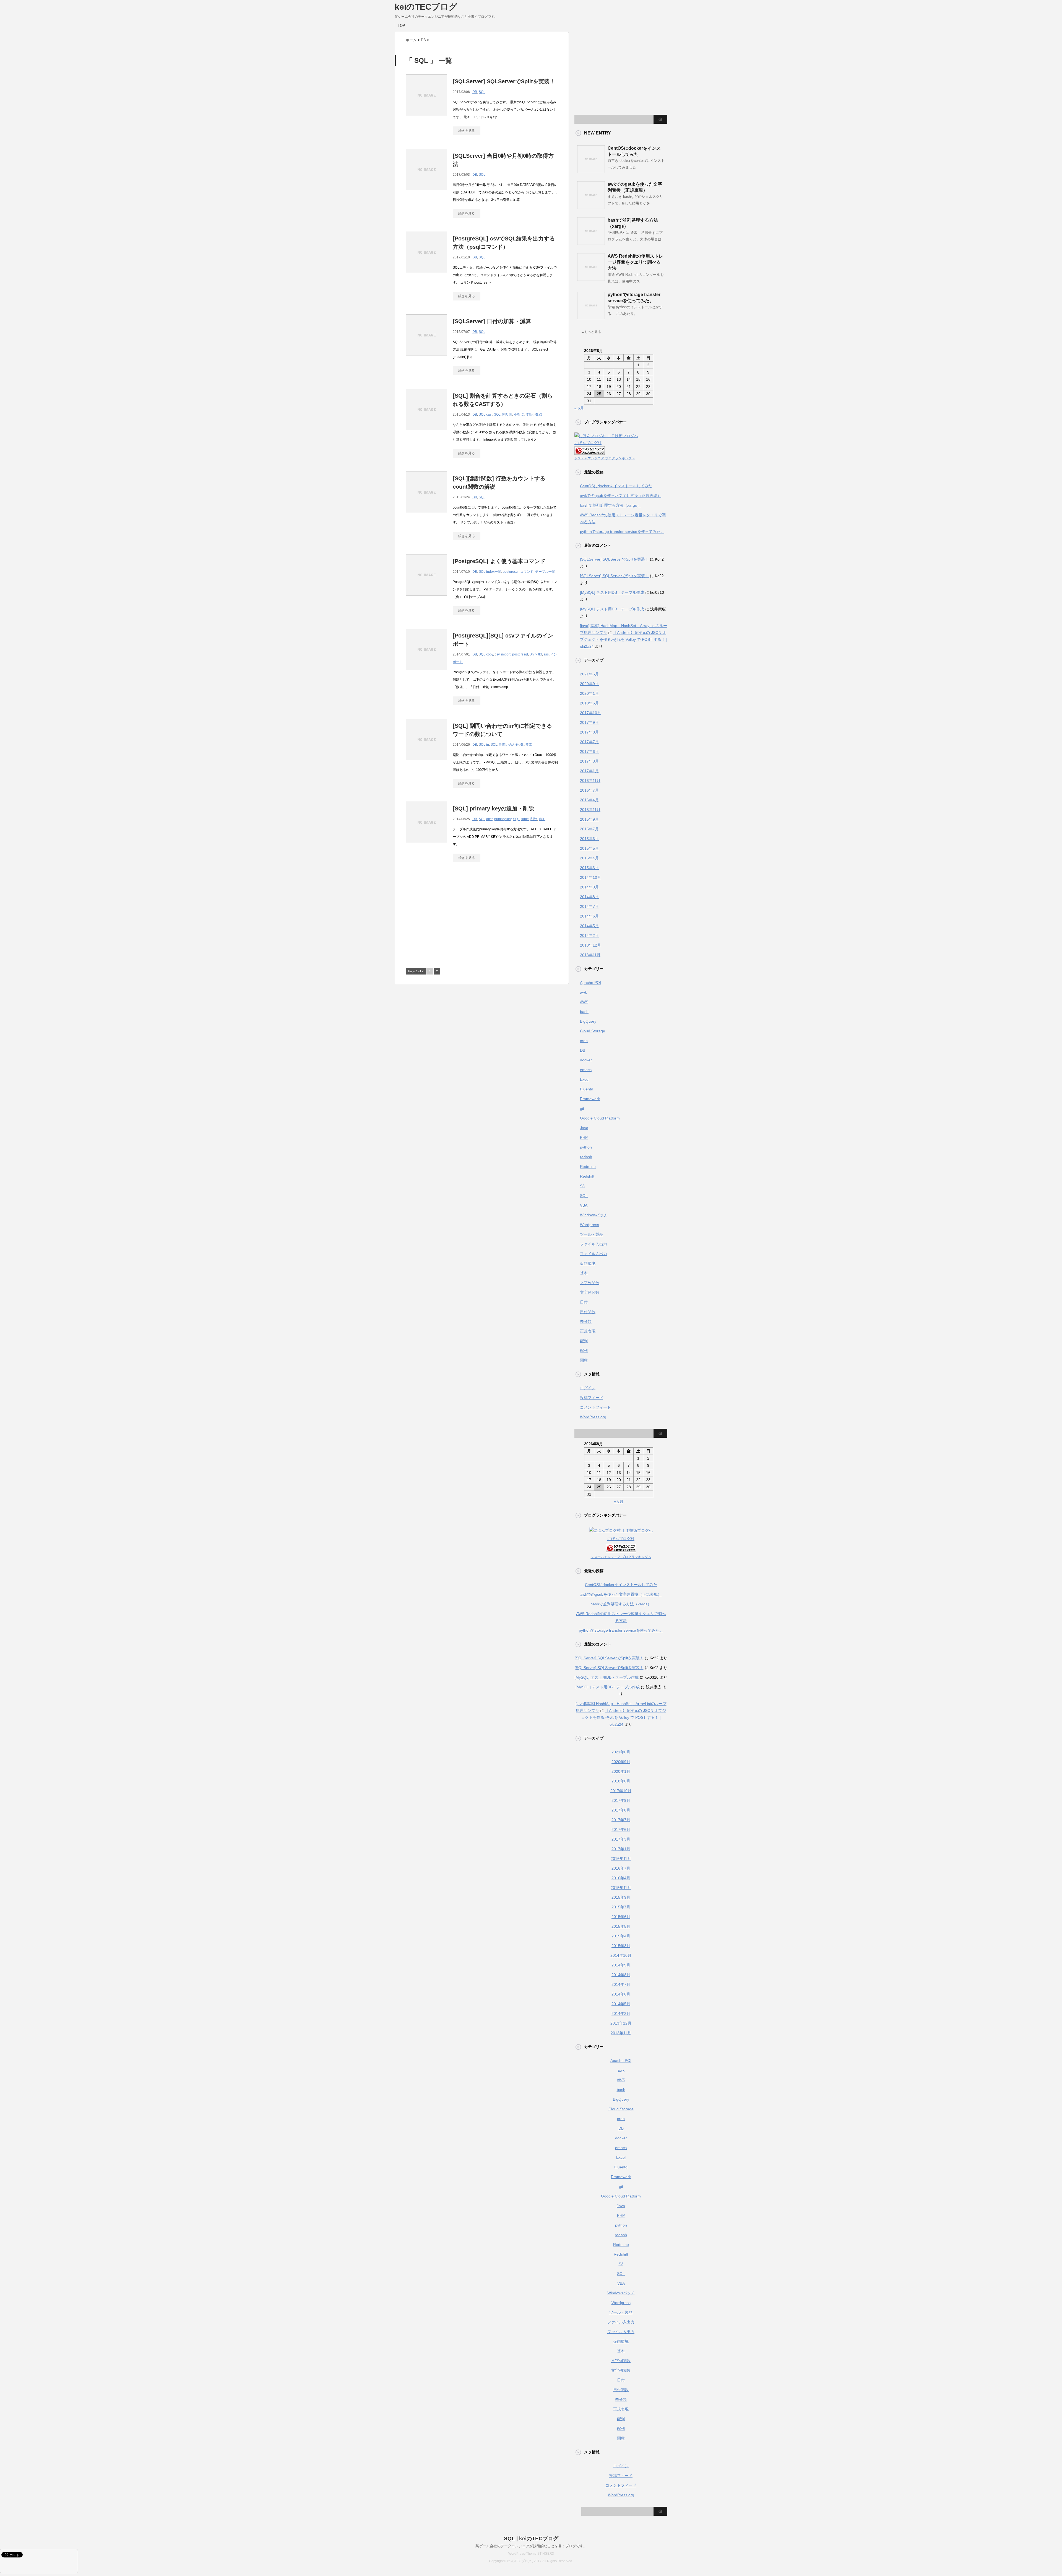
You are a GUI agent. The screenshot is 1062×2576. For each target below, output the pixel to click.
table (525, 819)
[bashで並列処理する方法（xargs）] (591, 243)
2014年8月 (589, 897)
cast (489, 414)
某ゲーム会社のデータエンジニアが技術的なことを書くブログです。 (531, 2546)
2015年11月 (590, 810)
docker (586, 1060)
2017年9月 (589, 722)
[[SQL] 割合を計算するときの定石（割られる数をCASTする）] (426, 433)
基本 (584, 1273)
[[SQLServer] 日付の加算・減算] (426, 359)
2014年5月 (589, 926)
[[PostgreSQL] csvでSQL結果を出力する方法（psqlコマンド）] (426, 276)
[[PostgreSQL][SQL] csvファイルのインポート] (426, 673)
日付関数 (588, 1312)
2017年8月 (589, 732)
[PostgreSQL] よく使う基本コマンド (499, 561)
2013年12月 (590, 945)
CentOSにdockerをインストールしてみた (616, 486)
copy (490, 654)
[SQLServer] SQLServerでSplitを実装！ (504, 81)
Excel (585, 1079)
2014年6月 (589, 916)
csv (497, 654)
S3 (582, 1186)
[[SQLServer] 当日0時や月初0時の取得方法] (426, 193)
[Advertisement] (452, 918)
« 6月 (579, 408)
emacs (586, 1070)
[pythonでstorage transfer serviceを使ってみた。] (591, 317)
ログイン (588, 1388)
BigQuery (588, 1021)
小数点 (519, 414)
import (506, 654)
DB (475, 92)
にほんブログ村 (588, 443)
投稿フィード (592, 1398)
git (582, 1108)
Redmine (588, 1167)
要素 (529, 745)
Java (584, 1128)
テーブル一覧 (545, 572)
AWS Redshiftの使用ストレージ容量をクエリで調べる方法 (635, 262)
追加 (542, 819)
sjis (546, 654)
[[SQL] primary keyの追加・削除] (426, 846)
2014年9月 (589, 887)
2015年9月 (589, 819)
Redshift (587, 1176)
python (586, 1147)
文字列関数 (590, 1283)
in (488, 745)
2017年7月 (589, 742)
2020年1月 (589, 693)
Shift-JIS (536, 654)
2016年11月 (590, 781)
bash (584, 1012)
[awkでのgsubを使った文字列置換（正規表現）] (591, 207)
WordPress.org (593, 1417)
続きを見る (467, 131)
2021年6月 (589, 674)
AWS (584, 1002)
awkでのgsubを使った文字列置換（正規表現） (621, 496)
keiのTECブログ (426, 7)
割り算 (507, 414)
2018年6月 (589, 703)
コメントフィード (595, 1407)
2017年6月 (589, 751)
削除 (534, 819)
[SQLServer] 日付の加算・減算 (492, 321)
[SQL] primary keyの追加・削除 (493, 808)
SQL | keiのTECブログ (531, 2539)
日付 (584, 1302)
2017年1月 (589, 771)
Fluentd (587, 1089)
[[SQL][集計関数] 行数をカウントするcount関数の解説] (426, 516)
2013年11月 (590, 955)
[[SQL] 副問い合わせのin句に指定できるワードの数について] (426, 763)
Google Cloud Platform (600, 1118)
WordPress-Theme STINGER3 (531, 2554)
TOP (401, 26)
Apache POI (590, 983)
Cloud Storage (593, 1031)
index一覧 (494, 572)
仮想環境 (588, 1263)
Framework (590, 1099)
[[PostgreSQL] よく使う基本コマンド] (426, 599)
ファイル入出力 (594, 1244)
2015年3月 (589, 868)
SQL (482, 92)
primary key (503, 819)
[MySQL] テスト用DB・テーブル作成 (612, 592)
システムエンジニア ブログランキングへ (605, 458)
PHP (584, 1137)
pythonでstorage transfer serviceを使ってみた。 (622, 532)
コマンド (527, 572)
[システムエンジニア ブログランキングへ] (590, 451)
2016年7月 (589, 790)
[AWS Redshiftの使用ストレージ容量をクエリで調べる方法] (591, 279)
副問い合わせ (509, 745)
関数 (584, 1360)
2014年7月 (589, 906)
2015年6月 (589, 839)
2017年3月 (589, 761)
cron (584, 1041)
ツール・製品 (592, 1234)
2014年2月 (589, 935)
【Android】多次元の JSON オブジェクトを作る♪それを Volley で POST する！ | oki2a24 (624, 639)
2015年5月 (589, 848)
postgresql (511, 572)
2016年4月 (589, 800)
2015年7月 (589, 829)
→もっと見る (591, 332)
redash (586, 1157)
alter (489, 819)
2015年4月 (589, 858)
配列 (584, 1341)
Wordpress (589, 1225)
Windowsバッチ (594, 1215)
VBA (584, 1205)
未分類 (586, 1321)
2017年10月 (590, 713)
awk (583, 992)
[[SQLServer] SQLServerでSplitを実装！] (426, 119)
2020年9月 (589, 684)
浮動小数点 (534, 414)
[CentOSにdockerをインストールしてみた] (591, 171)
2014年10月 (590, 877)
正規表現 (588, 1331)
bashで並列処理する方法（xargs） (610, 505)
